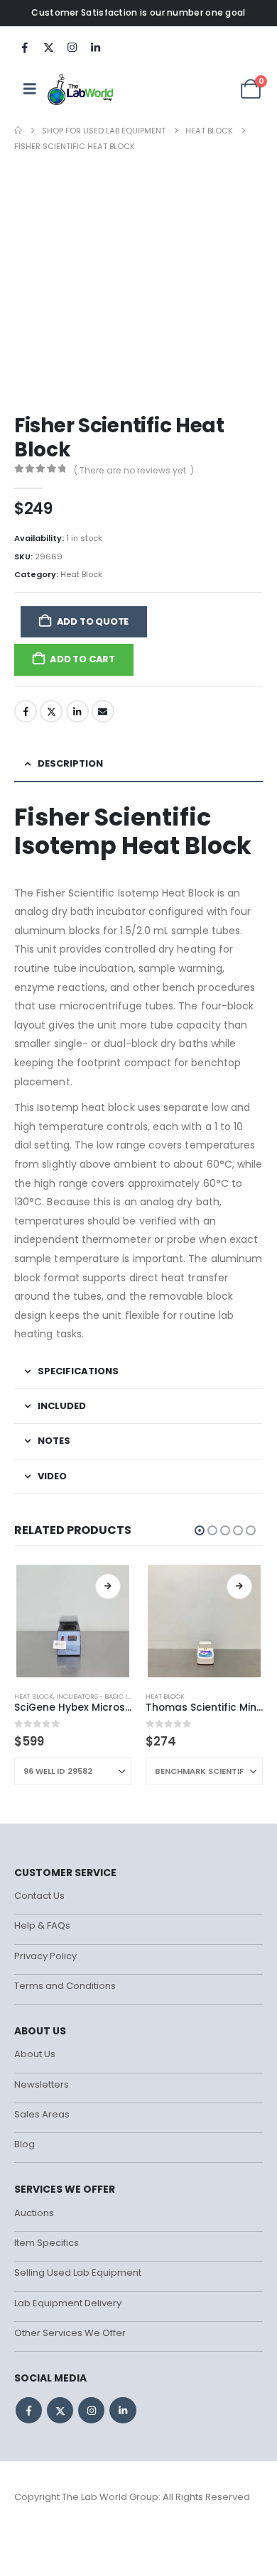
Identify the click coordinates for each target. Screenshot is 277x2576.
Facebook (26, 711)
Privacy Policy (45, 1956)
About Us (35, 2054)
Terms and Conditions (65, 1986)
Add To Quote (93, 621)
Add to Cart (82, 659)
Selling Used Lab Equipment (78, 2273)
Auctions (34, 2213)
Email (103, 711)
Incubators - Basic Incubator (110, 1696)
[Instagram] (72, 47)
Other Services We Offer (70, 2333)
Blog (25, 2144)
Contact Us (39, 1896)
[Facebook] (25, 47)
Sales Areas (42, 2114)
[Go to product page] (72, 1621)
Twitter (51, 711)
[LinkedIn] (95, 47)
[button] (200, 1530)
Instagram (91, 2410)
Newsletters (42, 2084)
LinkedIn (77, 711)
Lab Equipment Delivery (68, 2303)
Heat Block (81, 574)
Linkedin (123, 2410)
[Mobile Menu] (30, 89)
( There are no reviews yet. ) (134, 470)
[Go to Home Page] (18, 131)
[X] (48, 47)
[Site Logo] (81, 89)
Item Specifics (47, 2243)
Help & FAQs (42, 1925)
